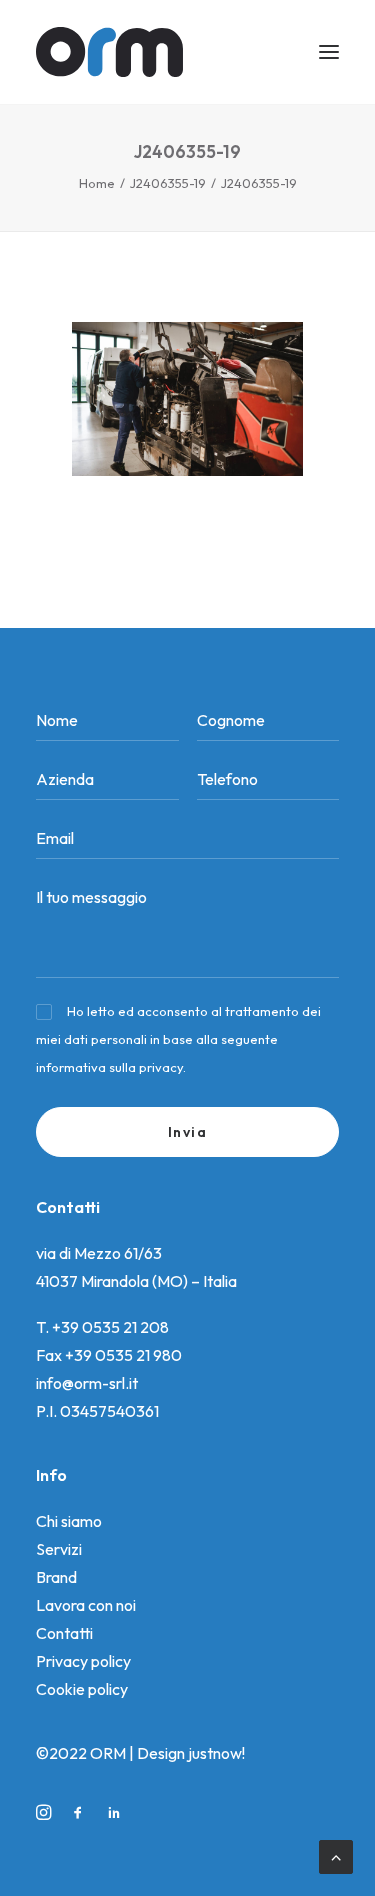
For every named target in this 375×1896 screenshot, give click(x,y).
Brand (56, 1577)
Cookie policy (82, 1689)
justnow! (216, 1753)
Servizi (59, 1549)
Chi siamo (69, 1521)
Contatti (64, 1633)
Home (97, 183)
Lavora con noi (86, 1605)
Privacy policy (83, 1661)
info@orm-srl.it (87, 1383)
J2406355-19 (168, 183)
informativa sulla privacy (109, 1067)
